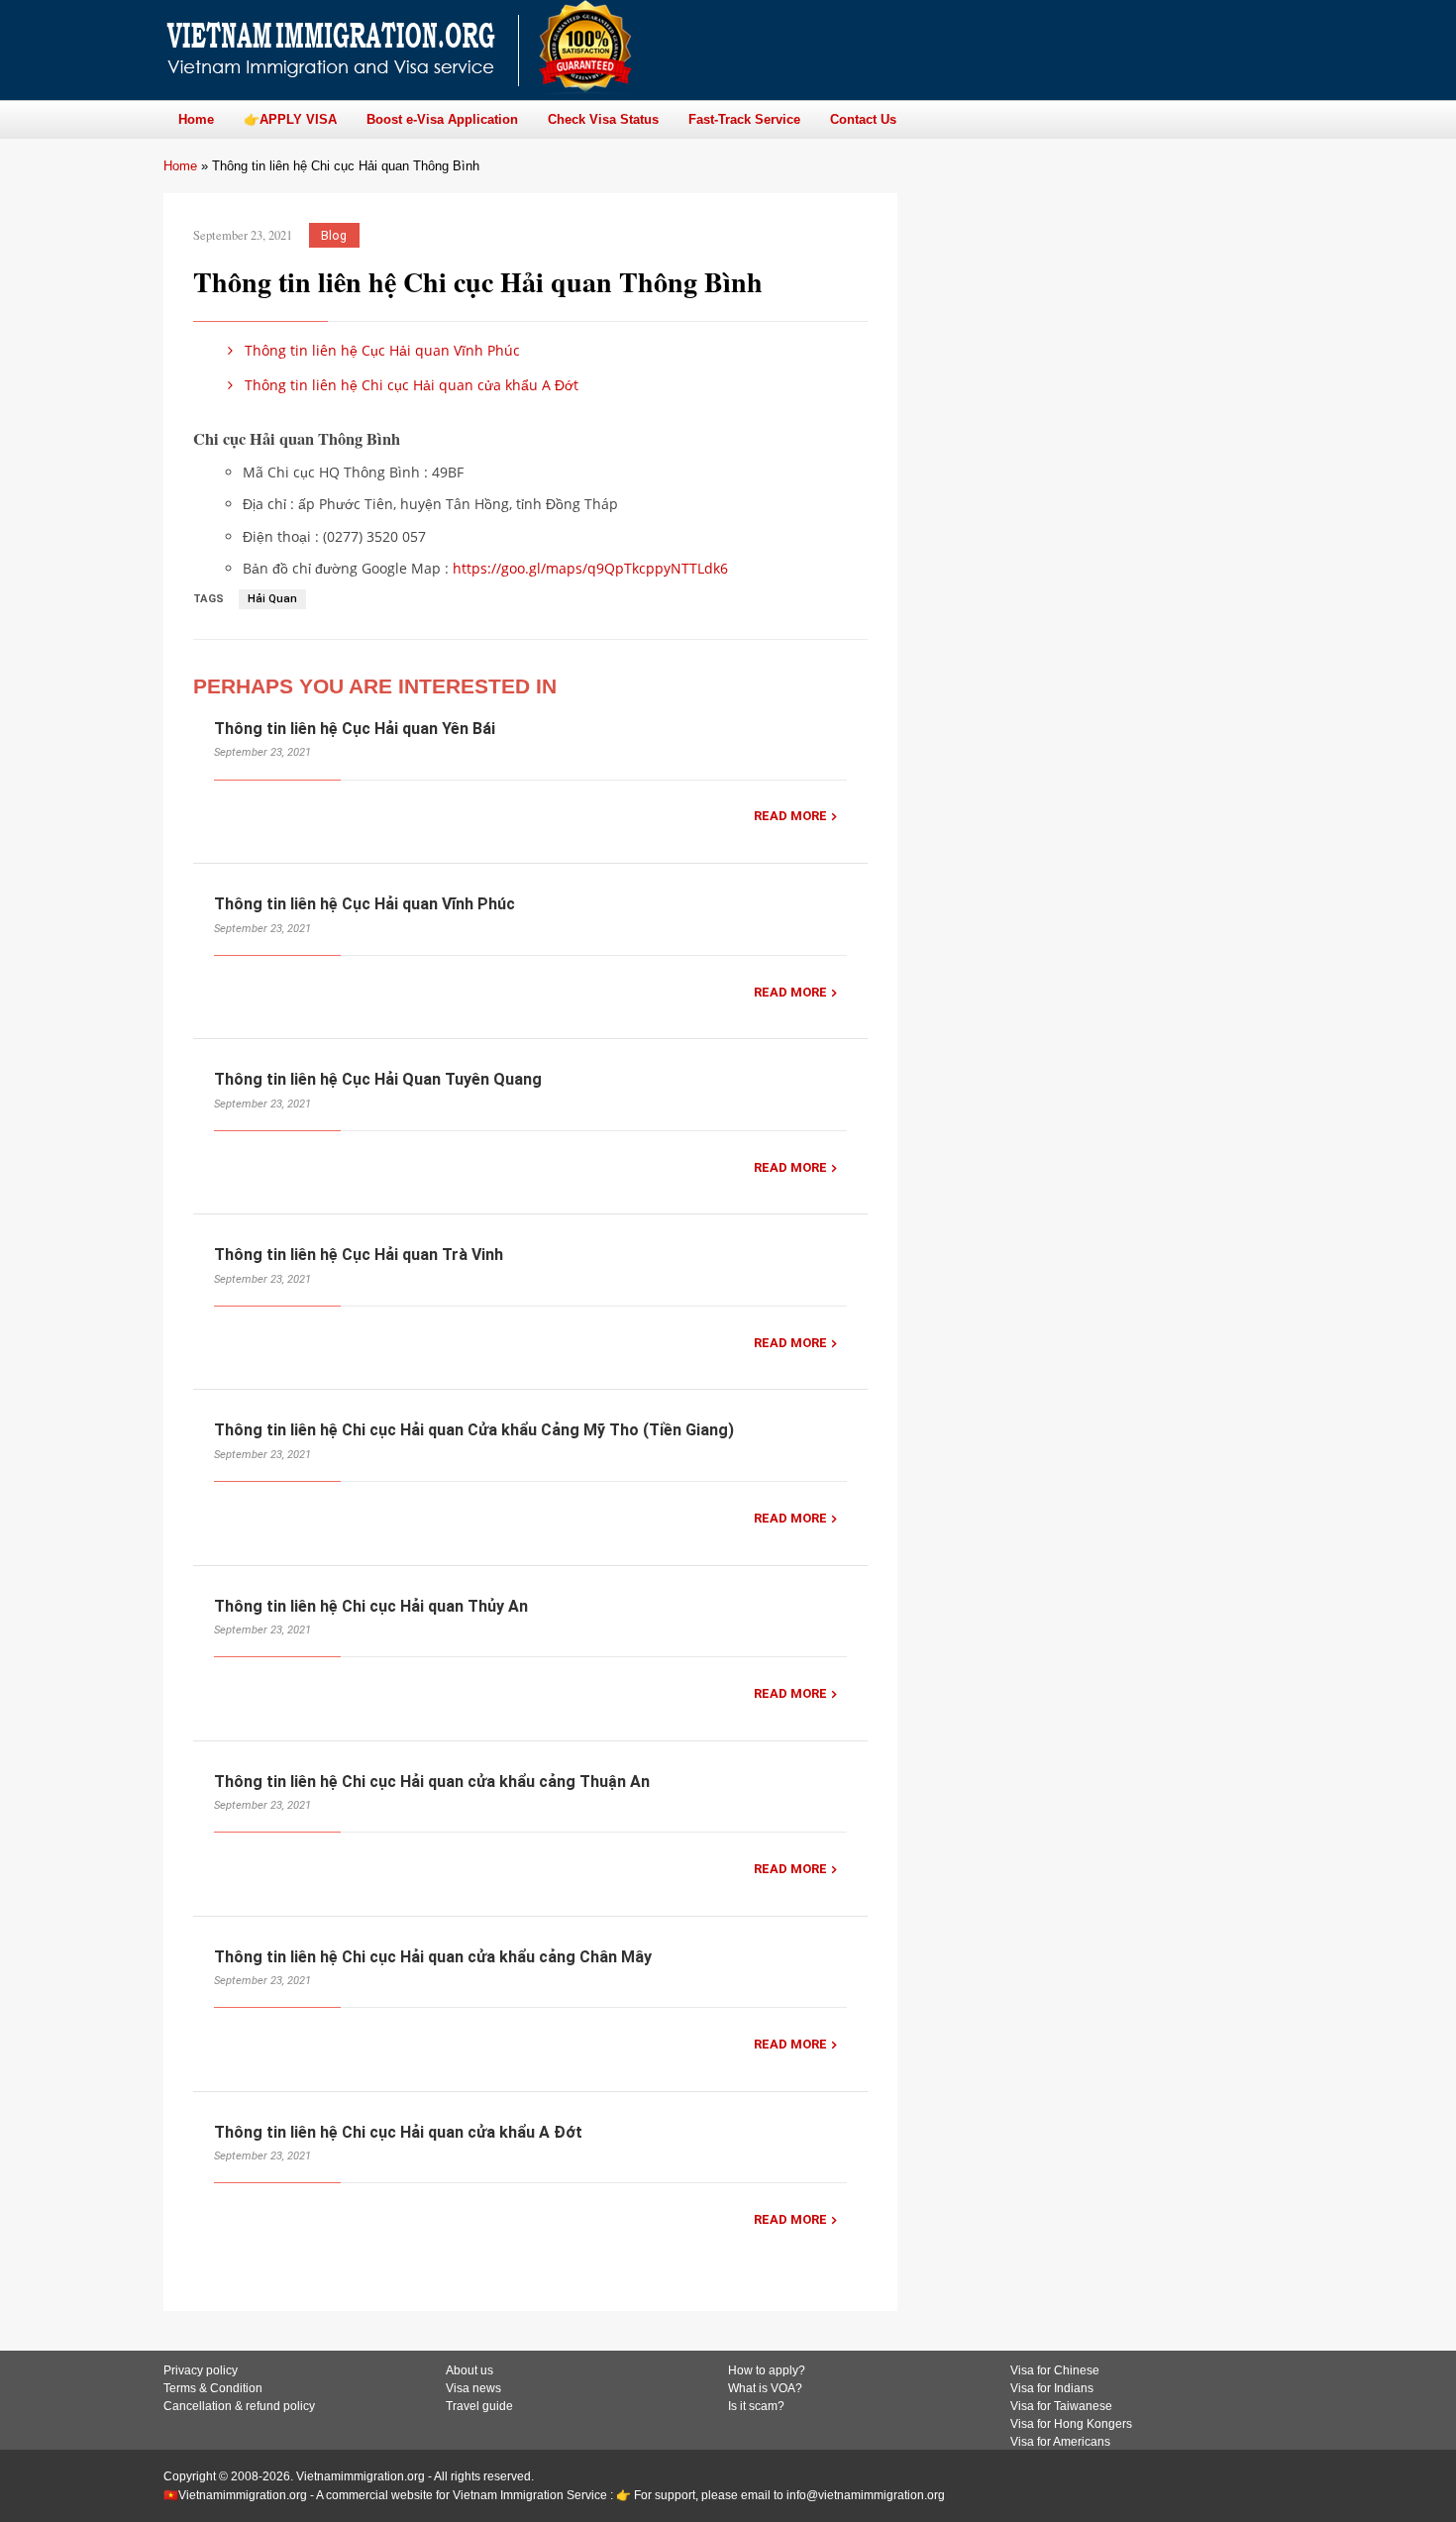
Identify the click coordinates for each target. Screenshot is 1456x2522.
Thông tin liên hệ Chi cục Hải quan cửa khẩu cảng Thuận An (432, 1782)
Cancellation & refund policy (239, 2406)
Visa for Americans (1060, 2442)
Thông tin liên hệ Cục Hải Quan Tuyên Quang (378, 1079)
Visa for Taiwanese (1061, 2406)
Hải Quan (272, 599)
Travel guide (479, 2406)
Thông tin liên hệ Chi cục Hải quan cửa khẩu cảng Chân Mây (433, 1957)
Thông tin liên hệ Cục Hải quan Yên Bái (355, 729)
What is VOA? (765, 2388)
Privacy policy (201, 2370)
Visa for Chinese (1055, 2370)
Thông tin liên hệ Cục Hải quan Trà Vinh (359, 1255)
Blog (334, 235)
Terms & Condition (213, 2388)
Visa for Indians (1052, 2388)
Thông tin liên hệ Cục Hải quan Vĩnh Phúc (380, 350)
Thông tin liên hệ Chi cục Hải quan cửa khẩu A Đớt (410, 385)
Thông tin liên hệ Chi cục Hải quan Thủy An (371, 1606)
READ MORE (790, 816)
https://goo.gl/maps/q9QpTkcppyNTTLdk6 (590, 568)
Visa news (473, 2388)
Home (180, 166)
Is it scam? (756, 2406)
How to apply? (767, 2370)
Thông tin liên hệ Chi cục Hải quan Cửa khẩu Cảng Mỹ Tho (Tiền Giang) (474, 1430)
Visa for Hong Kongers (1071, 2424)
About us (469, 2370)
